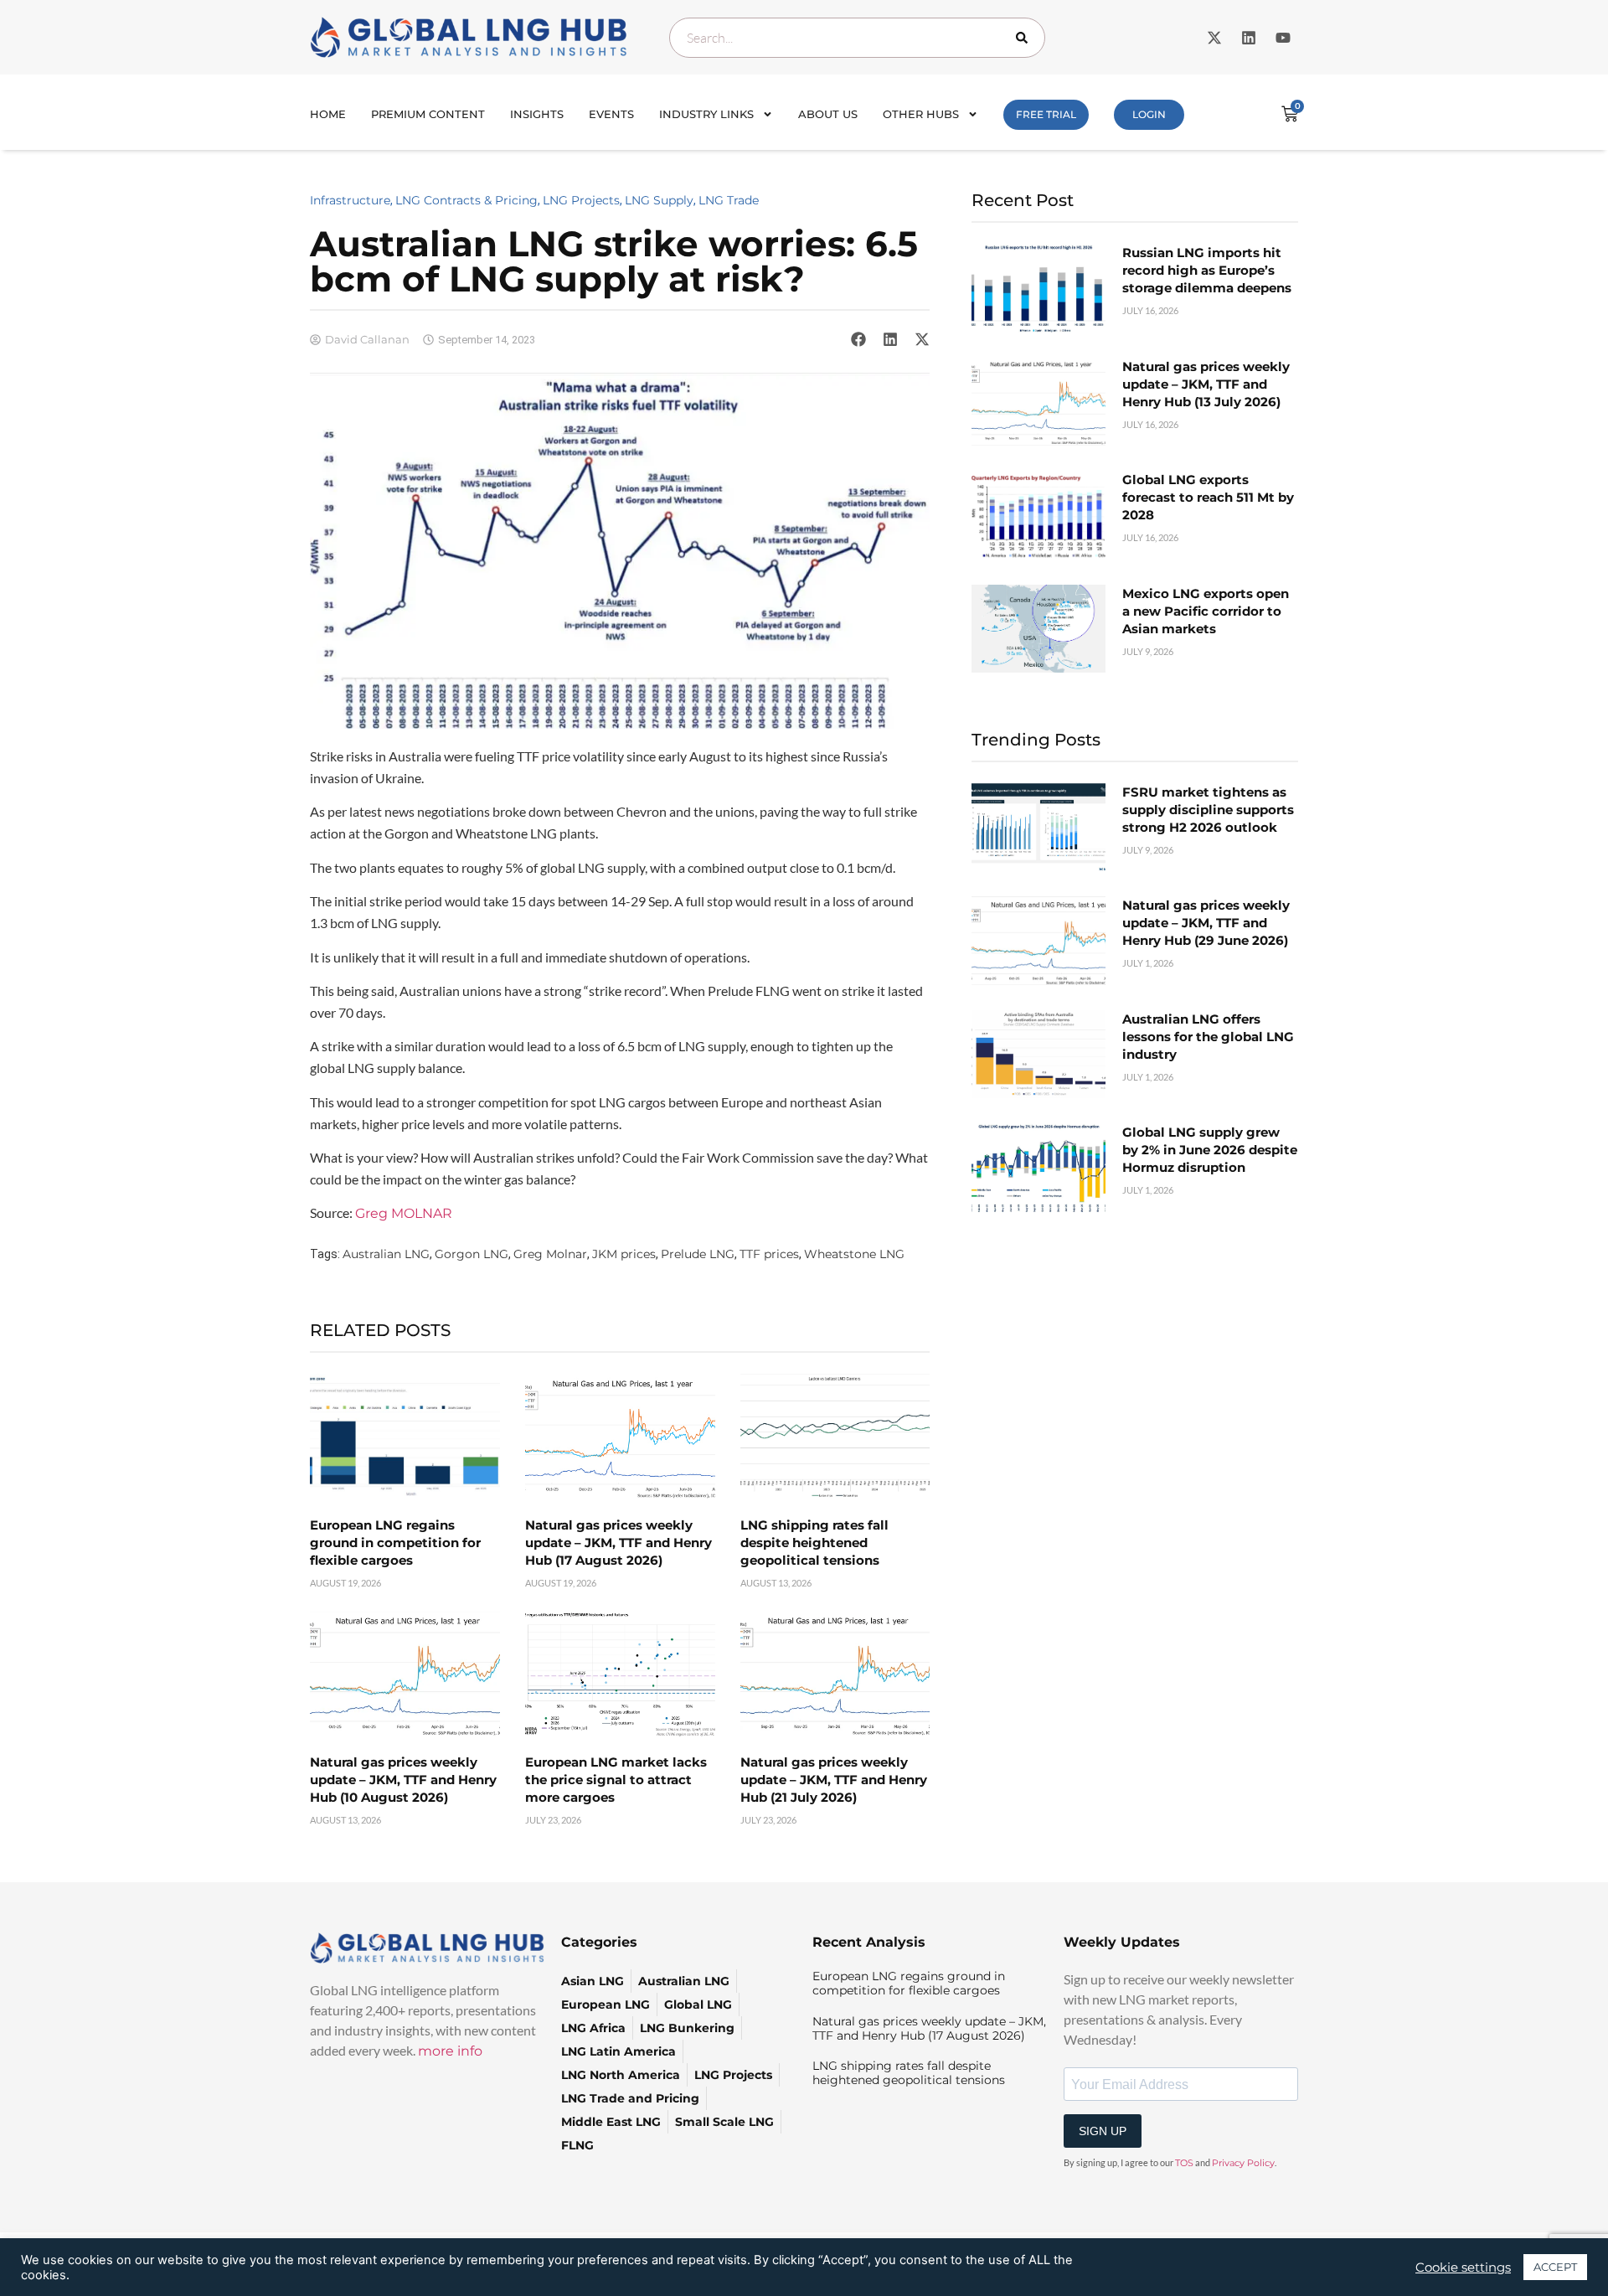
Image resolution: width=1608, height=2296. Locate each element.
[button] (858, 339)
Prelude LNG (698, 1254)
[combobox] (857, 38)
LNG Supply (659, 200)
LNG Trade (729, 200)
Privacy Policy (1243, 2163)
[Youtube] (1283, 38)
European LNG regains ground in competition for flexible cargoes (395, 1543)
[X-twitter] (1214, 38)
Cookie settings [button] (1463, 2268)
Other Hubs (921, 114)
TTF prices (769, 1254)
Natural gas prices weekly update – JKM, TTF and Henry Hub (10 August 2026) (403, 1780)
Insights (537, 114)
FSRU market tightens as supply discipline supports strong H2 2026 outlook (1208, 810)
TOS (1184, 2163)
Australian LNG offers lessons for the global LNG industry (1208, 1037)
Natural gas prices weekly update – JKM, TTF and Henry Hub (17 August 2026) (618, 1543)
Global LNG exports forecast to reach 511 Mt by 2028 (1208, 497)
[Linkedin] (1249, 38)
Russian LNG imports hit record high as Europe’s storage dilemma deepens (1207, 270)
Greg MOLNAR (404, 1213)
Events (611, 114)
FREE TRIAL (1046, 114)
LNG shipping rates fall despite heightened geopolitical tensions (814, 1543)
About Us (828, 114)
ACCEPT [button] (1555, 2267)
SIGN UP (1103, 2131)
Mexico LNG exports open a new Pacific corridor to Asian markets (1206, 611)
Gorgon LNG (472, 1254)
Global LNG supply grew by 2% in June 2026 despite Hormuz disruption (1210, 1150)
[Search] (1025, 38)
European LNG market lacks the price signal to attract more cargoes (616, 1780)
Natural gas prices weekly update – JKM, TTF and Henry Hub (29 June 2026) (1206, 923)
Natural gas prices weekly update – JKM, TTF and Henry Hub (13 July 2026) (1206, 384)
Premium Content (428, 114)
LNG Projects (581, 200)
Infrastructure (350, 200)
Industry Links (706, 114)
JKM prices (624, 1254)
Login (1149, 114)
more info (450, 2051)
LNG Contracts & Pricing (466, 200)
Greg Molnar (550, 1254)
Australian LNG (386, 1254)
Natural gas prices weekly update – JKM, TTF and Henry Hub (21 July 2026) (834, 1780)
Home (328, 114)
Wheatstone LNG (854, 1254)
